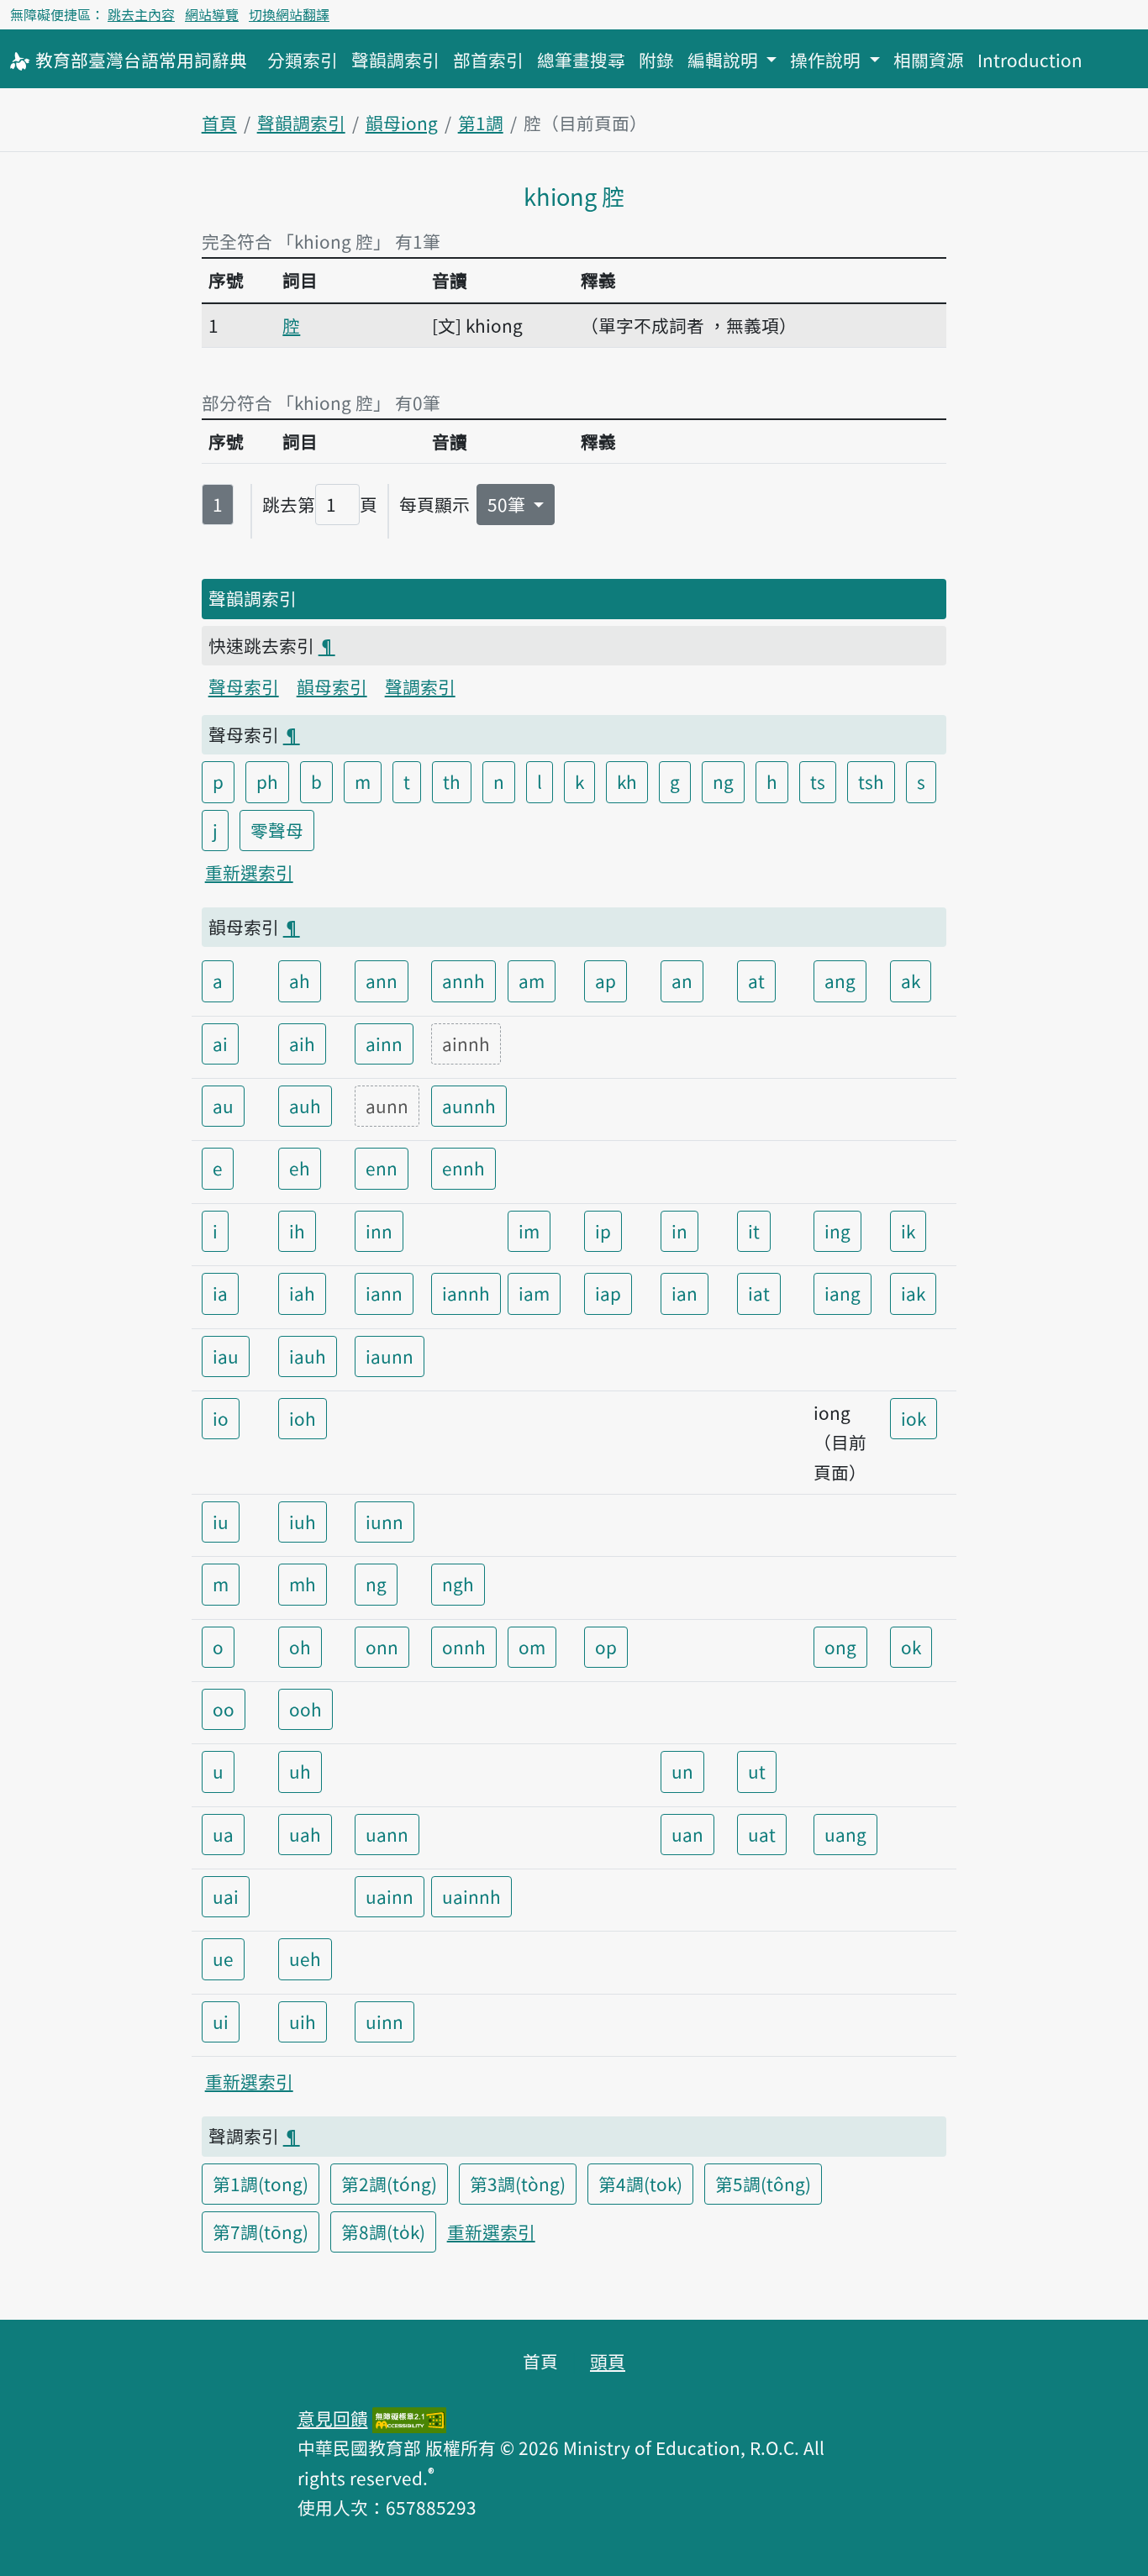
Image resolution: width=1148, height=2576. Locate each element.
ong (840, 1647)
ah (300, 980)
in (679, 1231)
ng (723, 781)
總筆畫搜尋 (581, 60)
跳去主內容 (141, 14)
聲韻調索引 (395, 60)
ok (911, 1647)
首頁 (219, 123)
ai (220, 1044)
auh (305, 1106)
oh (300, 1647)
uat (762, 1834)
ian (685, 1293)
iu (221, 1522)
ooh (305, 1709)
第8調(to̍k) (383, 2232)
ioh (303, 1418)
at (756, 980)
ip (603, 1231)
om (532, 1647)
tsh (871, 781)
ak (911, 980)
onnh (464, 1647)
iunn (384, 1522)
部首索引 (488, 60)
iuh (303, 1522)
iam (534, 1293)
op (606, 1647)
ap (606, 980)
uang (845, 1834)
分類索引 (303, 60)
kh (627, 781)
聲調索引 (420, 686)
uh (300, 1771)
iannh (466, 1293)
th (452, 781)
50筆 (508, 504)
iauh (308, 1356)
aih (302, 1044)
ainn (384, 1044)
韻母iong (402, 123)
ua (223, 1834)
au (223, 1106)
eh (300, 1168)
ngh (458, 1584)
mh (303, 1584)
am (532, 980)
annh (463, 980)
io (221, 1418)
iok (914, 1418)
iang (843, 1293)
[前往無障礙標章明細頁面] (409, 2418)
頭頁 (608, 2361)
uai (226, 1896)
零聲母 (277, 830)
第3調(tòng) (518, 2184)
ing (837, 1231)
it (754, 1231)
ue (223, 1958)
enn (382, 1168)
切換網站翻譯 (289, 14)
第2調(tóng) (389, 2184)
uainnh (471, 1896)
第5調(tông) (763, 2184)
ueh (305, 1958)
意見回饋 (333, 2418)
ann (382, 980)
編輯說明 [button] (725, 60)
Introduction (1030, 60)
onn (382, 1647)
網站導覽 (212, 14)
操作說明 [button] (827, 60)
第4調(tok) (640, 2184)
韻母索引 (332, 686)
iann (384, 1293)
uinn (384, 2021)
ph (267, 781)
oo (224, 1709)
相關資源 (929, 60)
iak (913, 1293)
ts (818, 781)
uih (303, 2021)
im (529, 1231)
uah (305, 1834)
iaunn (390, 1356)
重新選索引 (249, 872)
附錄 (656, 60)
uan (687, 1834)
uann (387, 1834)
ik (908, 1231)
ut (757, 1771)
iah (302, 1293)
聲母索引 (244, 686)
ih (297, 1231)
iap (608, 1293)
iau (226, 1356)
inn (379, 1231)
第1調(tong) (261, 2184)
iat (759, 1293)
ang (840, 980)
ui (221, 2021)
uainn (390, 1896)
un (682, 1771)
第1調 (481, 123)
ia (220, 1293)
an (682, 980)
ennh (463, 1168)
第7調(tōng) (261, 2232)
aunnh (469, 1106)
